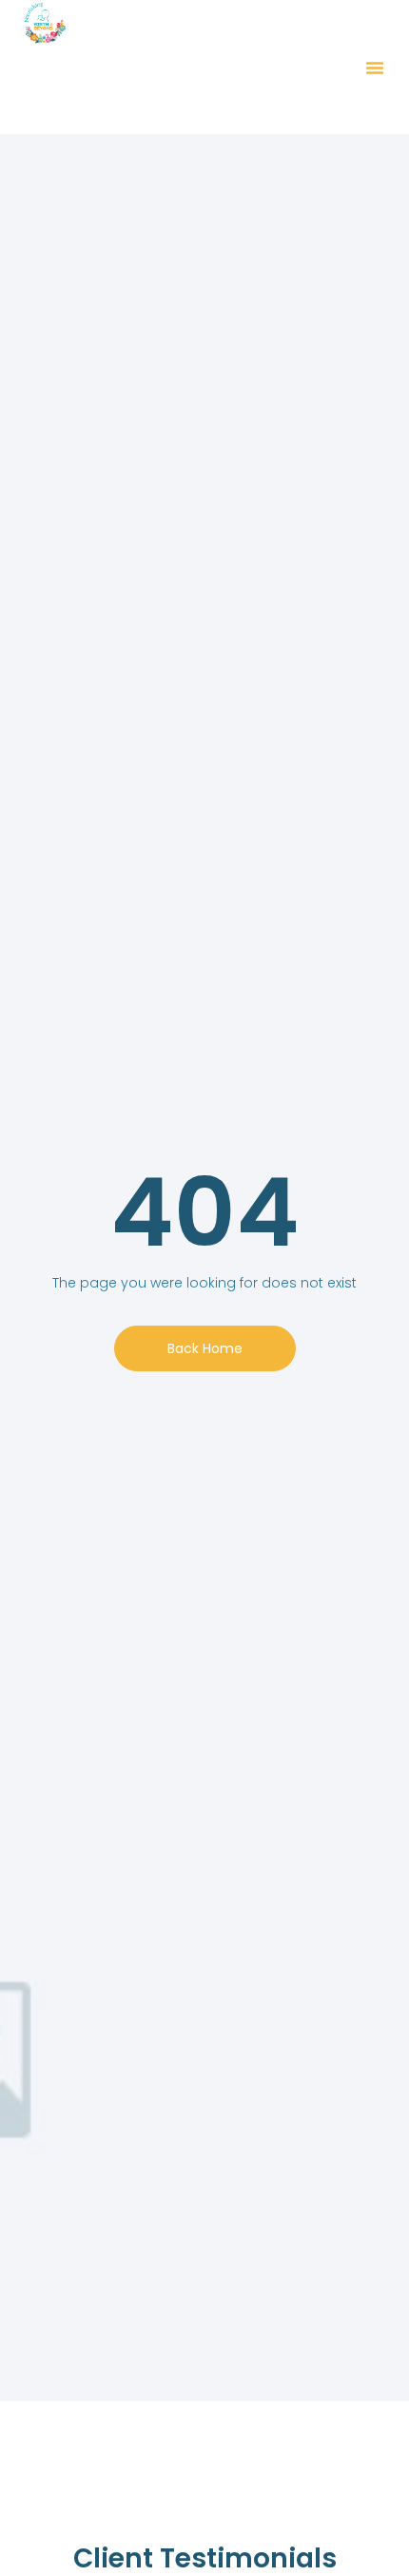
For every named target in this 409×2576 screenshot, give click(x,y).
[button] (375, 68)
